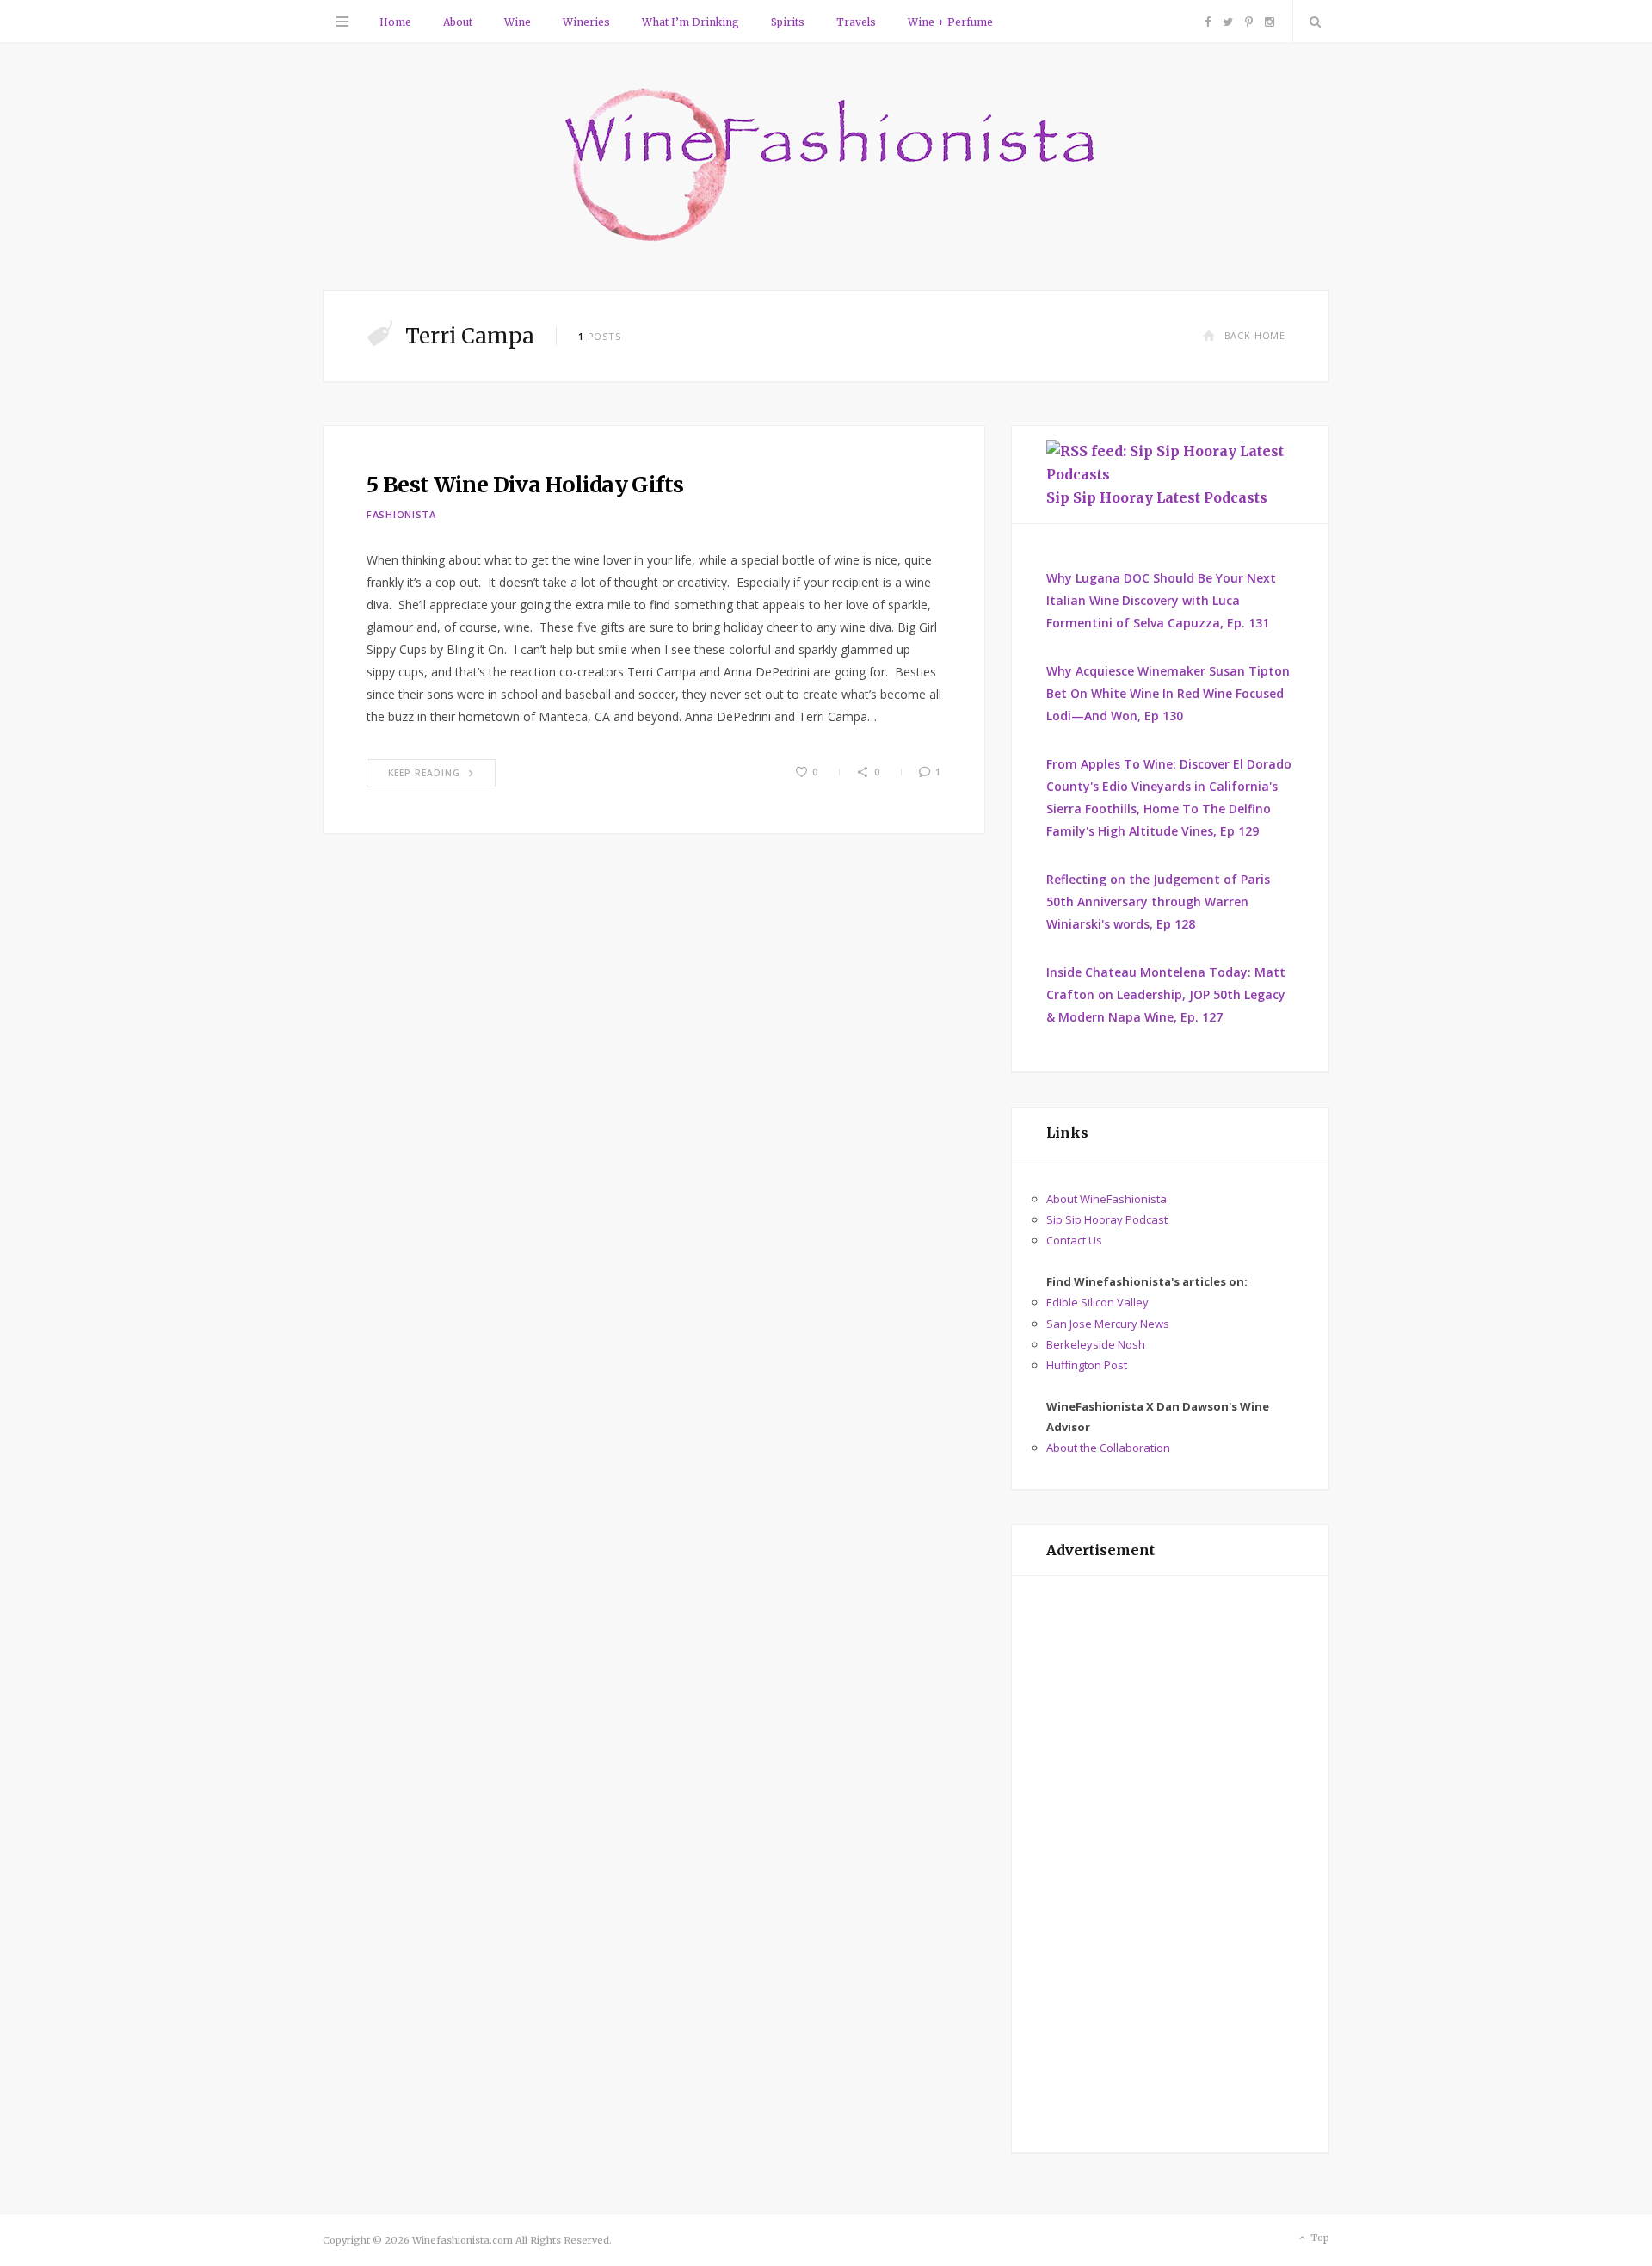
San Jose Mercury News (1108, 1324)
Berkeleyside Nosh (1096, 1344)
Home (395, 22)
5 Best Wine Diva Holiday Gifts (525, 485)
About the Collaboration (1108, 1448)
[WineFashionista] (826, 167)
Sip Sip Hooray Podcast (1107, 1219)
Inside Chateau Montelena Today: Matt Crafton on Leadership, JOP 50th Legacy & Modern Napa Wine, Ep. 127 (1166, 994)
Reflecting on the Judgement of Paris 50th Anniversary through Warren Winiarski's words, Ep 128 (1158, 901)
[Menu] (342, 22)
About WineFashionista (1106, 1199)
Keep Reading (424, 773)
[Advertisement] (1170, 1864)
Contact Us (1074, 1240)
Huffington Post (1087, 1365)
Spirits (788, 22)
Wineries (586, 22)
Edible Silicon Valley (1097, 1302)
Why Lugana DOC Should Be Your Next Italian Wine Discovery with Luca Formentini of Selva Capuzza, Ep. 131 (1161, 600)
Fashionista (401, 514)
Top (1319, 2238)
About (458, 22)
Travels (856, 22)
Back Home (1255, 335)
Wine (518, 22)
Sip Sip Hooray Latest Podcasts (1157, 497)
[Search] (1311, 22)
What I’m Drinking (690, 22)
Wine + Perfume (950, 22)
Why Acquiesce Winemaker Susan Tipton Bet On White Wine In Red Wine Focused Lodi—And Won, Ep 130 (1168, 693)
